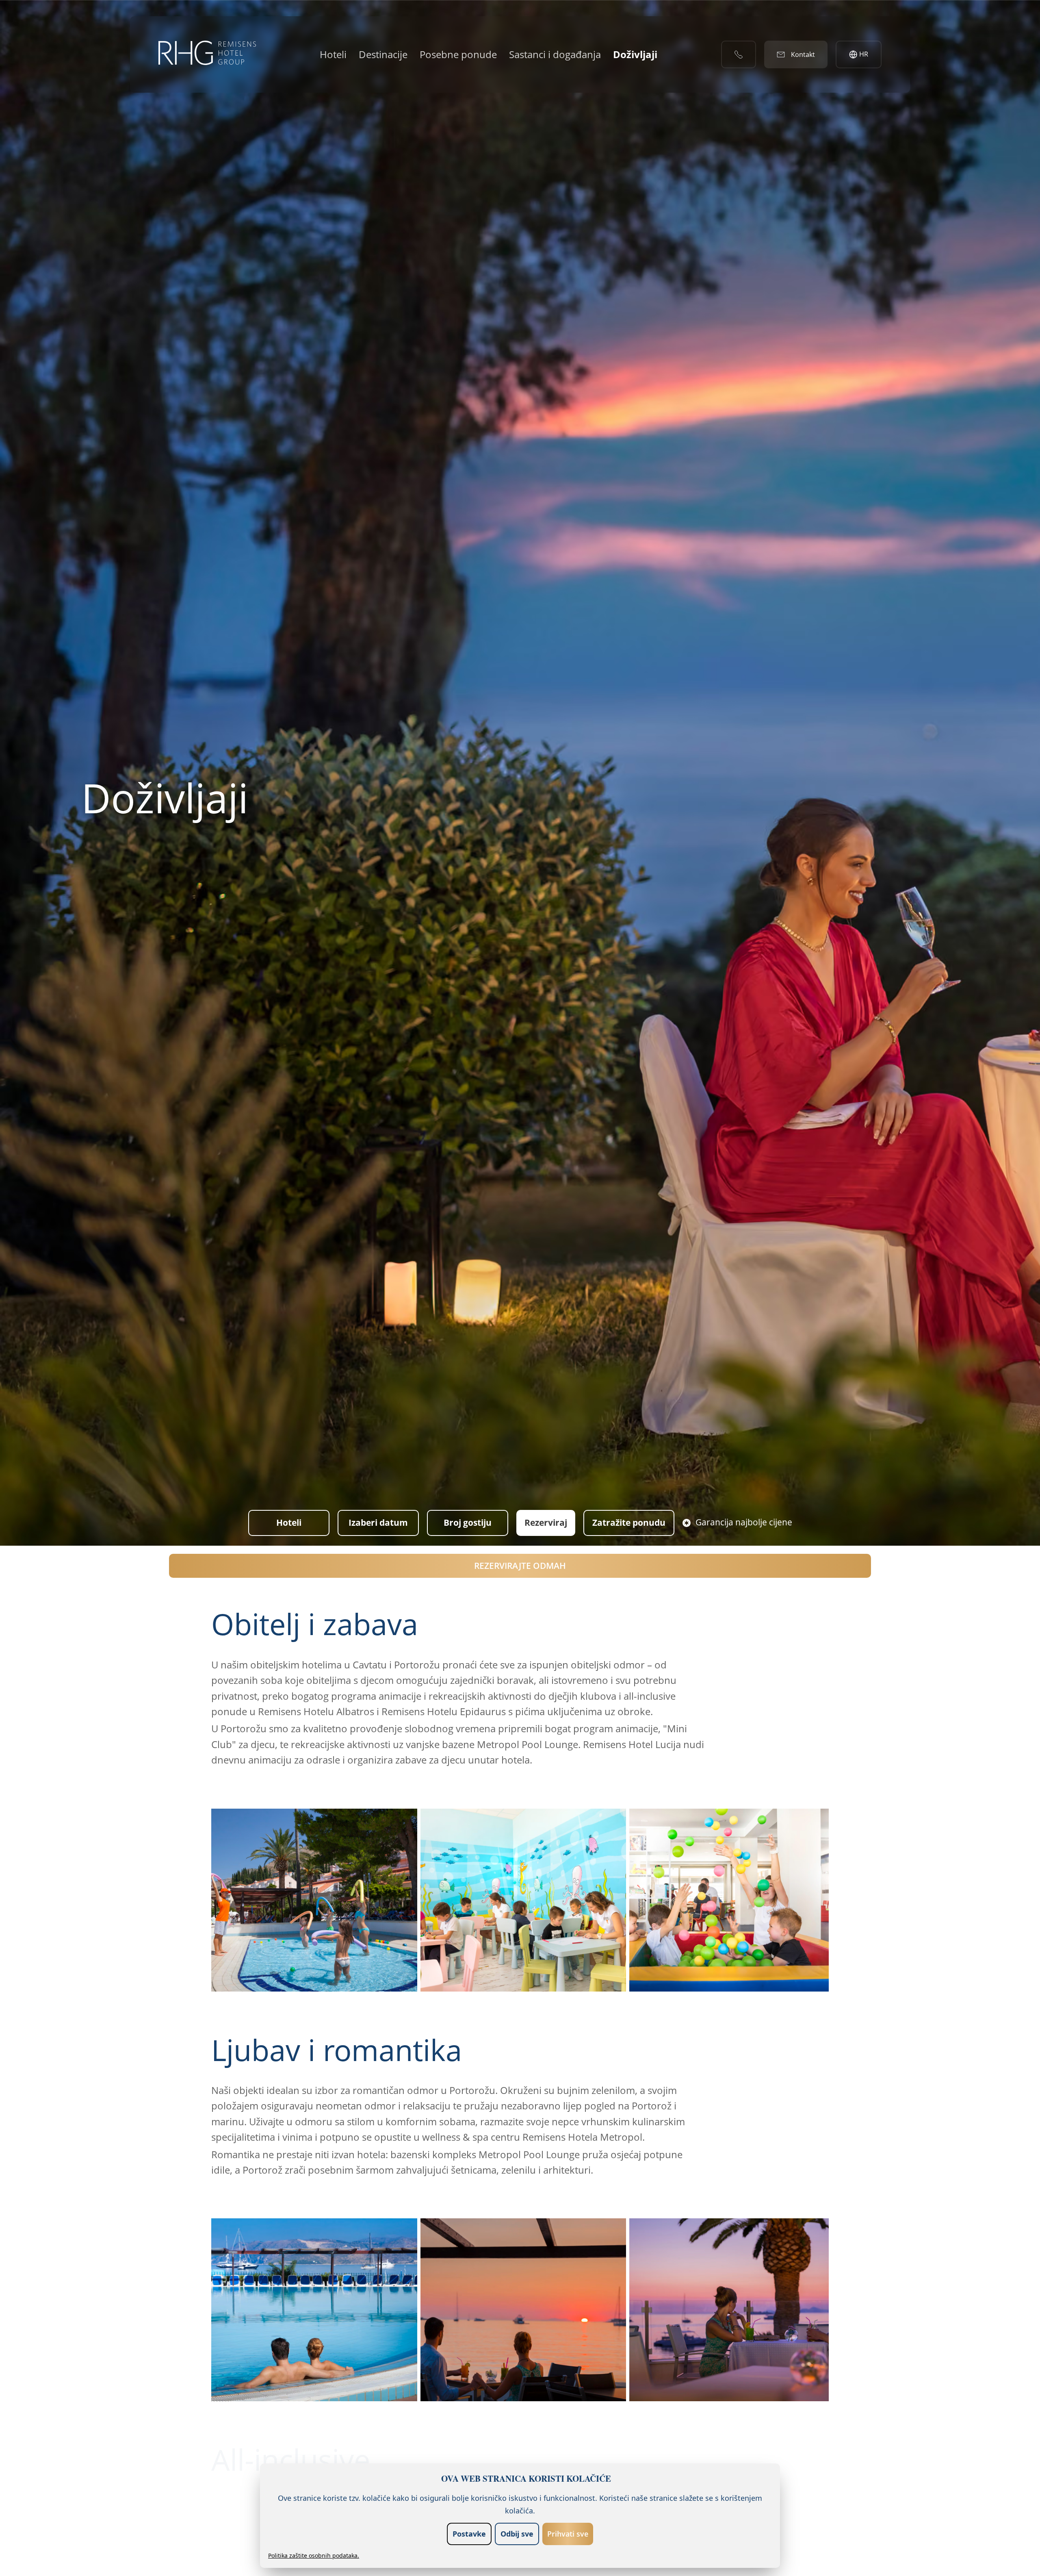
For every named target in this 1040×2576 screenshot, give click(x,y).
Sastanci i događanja (555, 54)
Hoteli (333, 54)
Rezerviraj (546, 1523)
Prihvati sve (568, 2534)
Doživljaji (635, 54)
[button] (314, 1900)
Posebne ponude (458, 54)
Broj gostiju (468, 1523)
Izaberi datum (378, 1523)
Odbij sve (517, 2534)
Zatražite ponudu (629, 1523)
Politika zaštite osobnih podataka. (314, 2555)
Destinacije (383, 54)
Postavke (469, 2534)
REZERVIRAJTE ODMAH (520, 1566)
